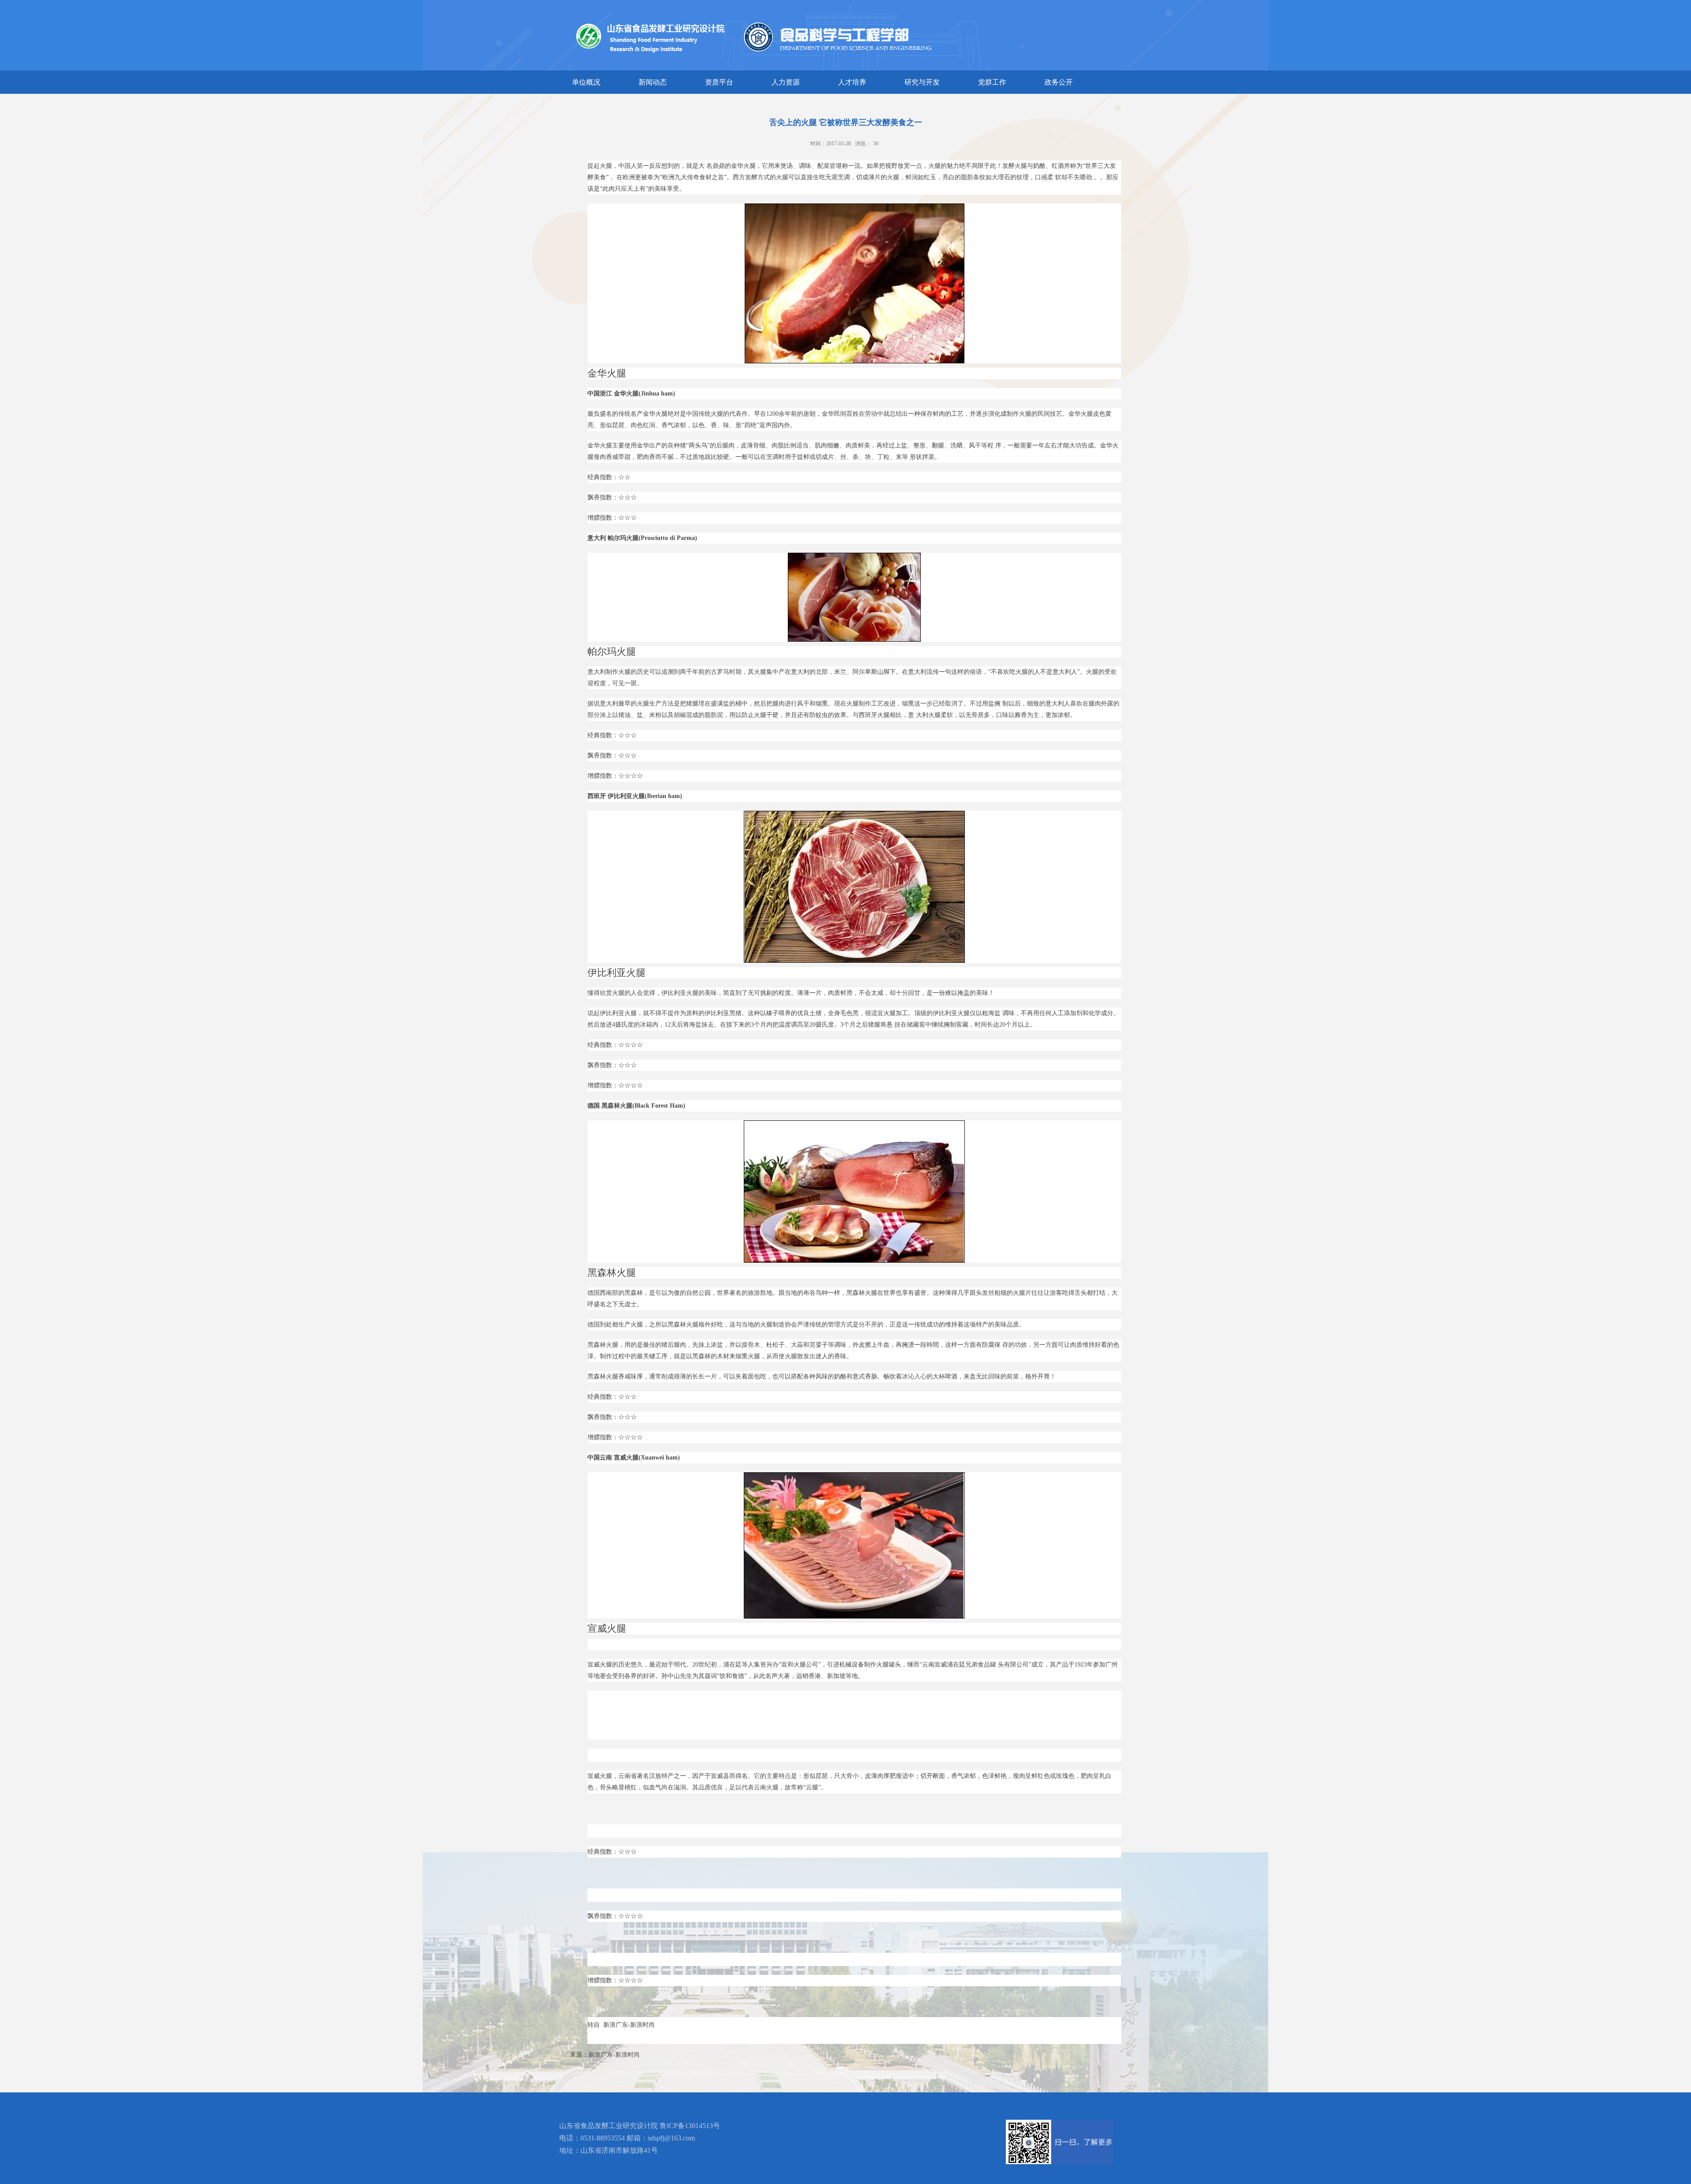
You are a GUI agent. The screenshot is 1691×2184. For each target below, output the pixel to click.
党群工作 (992, 82)
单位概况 (586, 82)
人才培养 (852, 82)
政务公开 (1059, 82)
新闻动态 (653, 82)
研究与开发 (922, 82)
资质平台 (719, 82)
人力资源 (786, 82)
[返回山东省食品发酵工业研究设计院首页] (884, 7)
